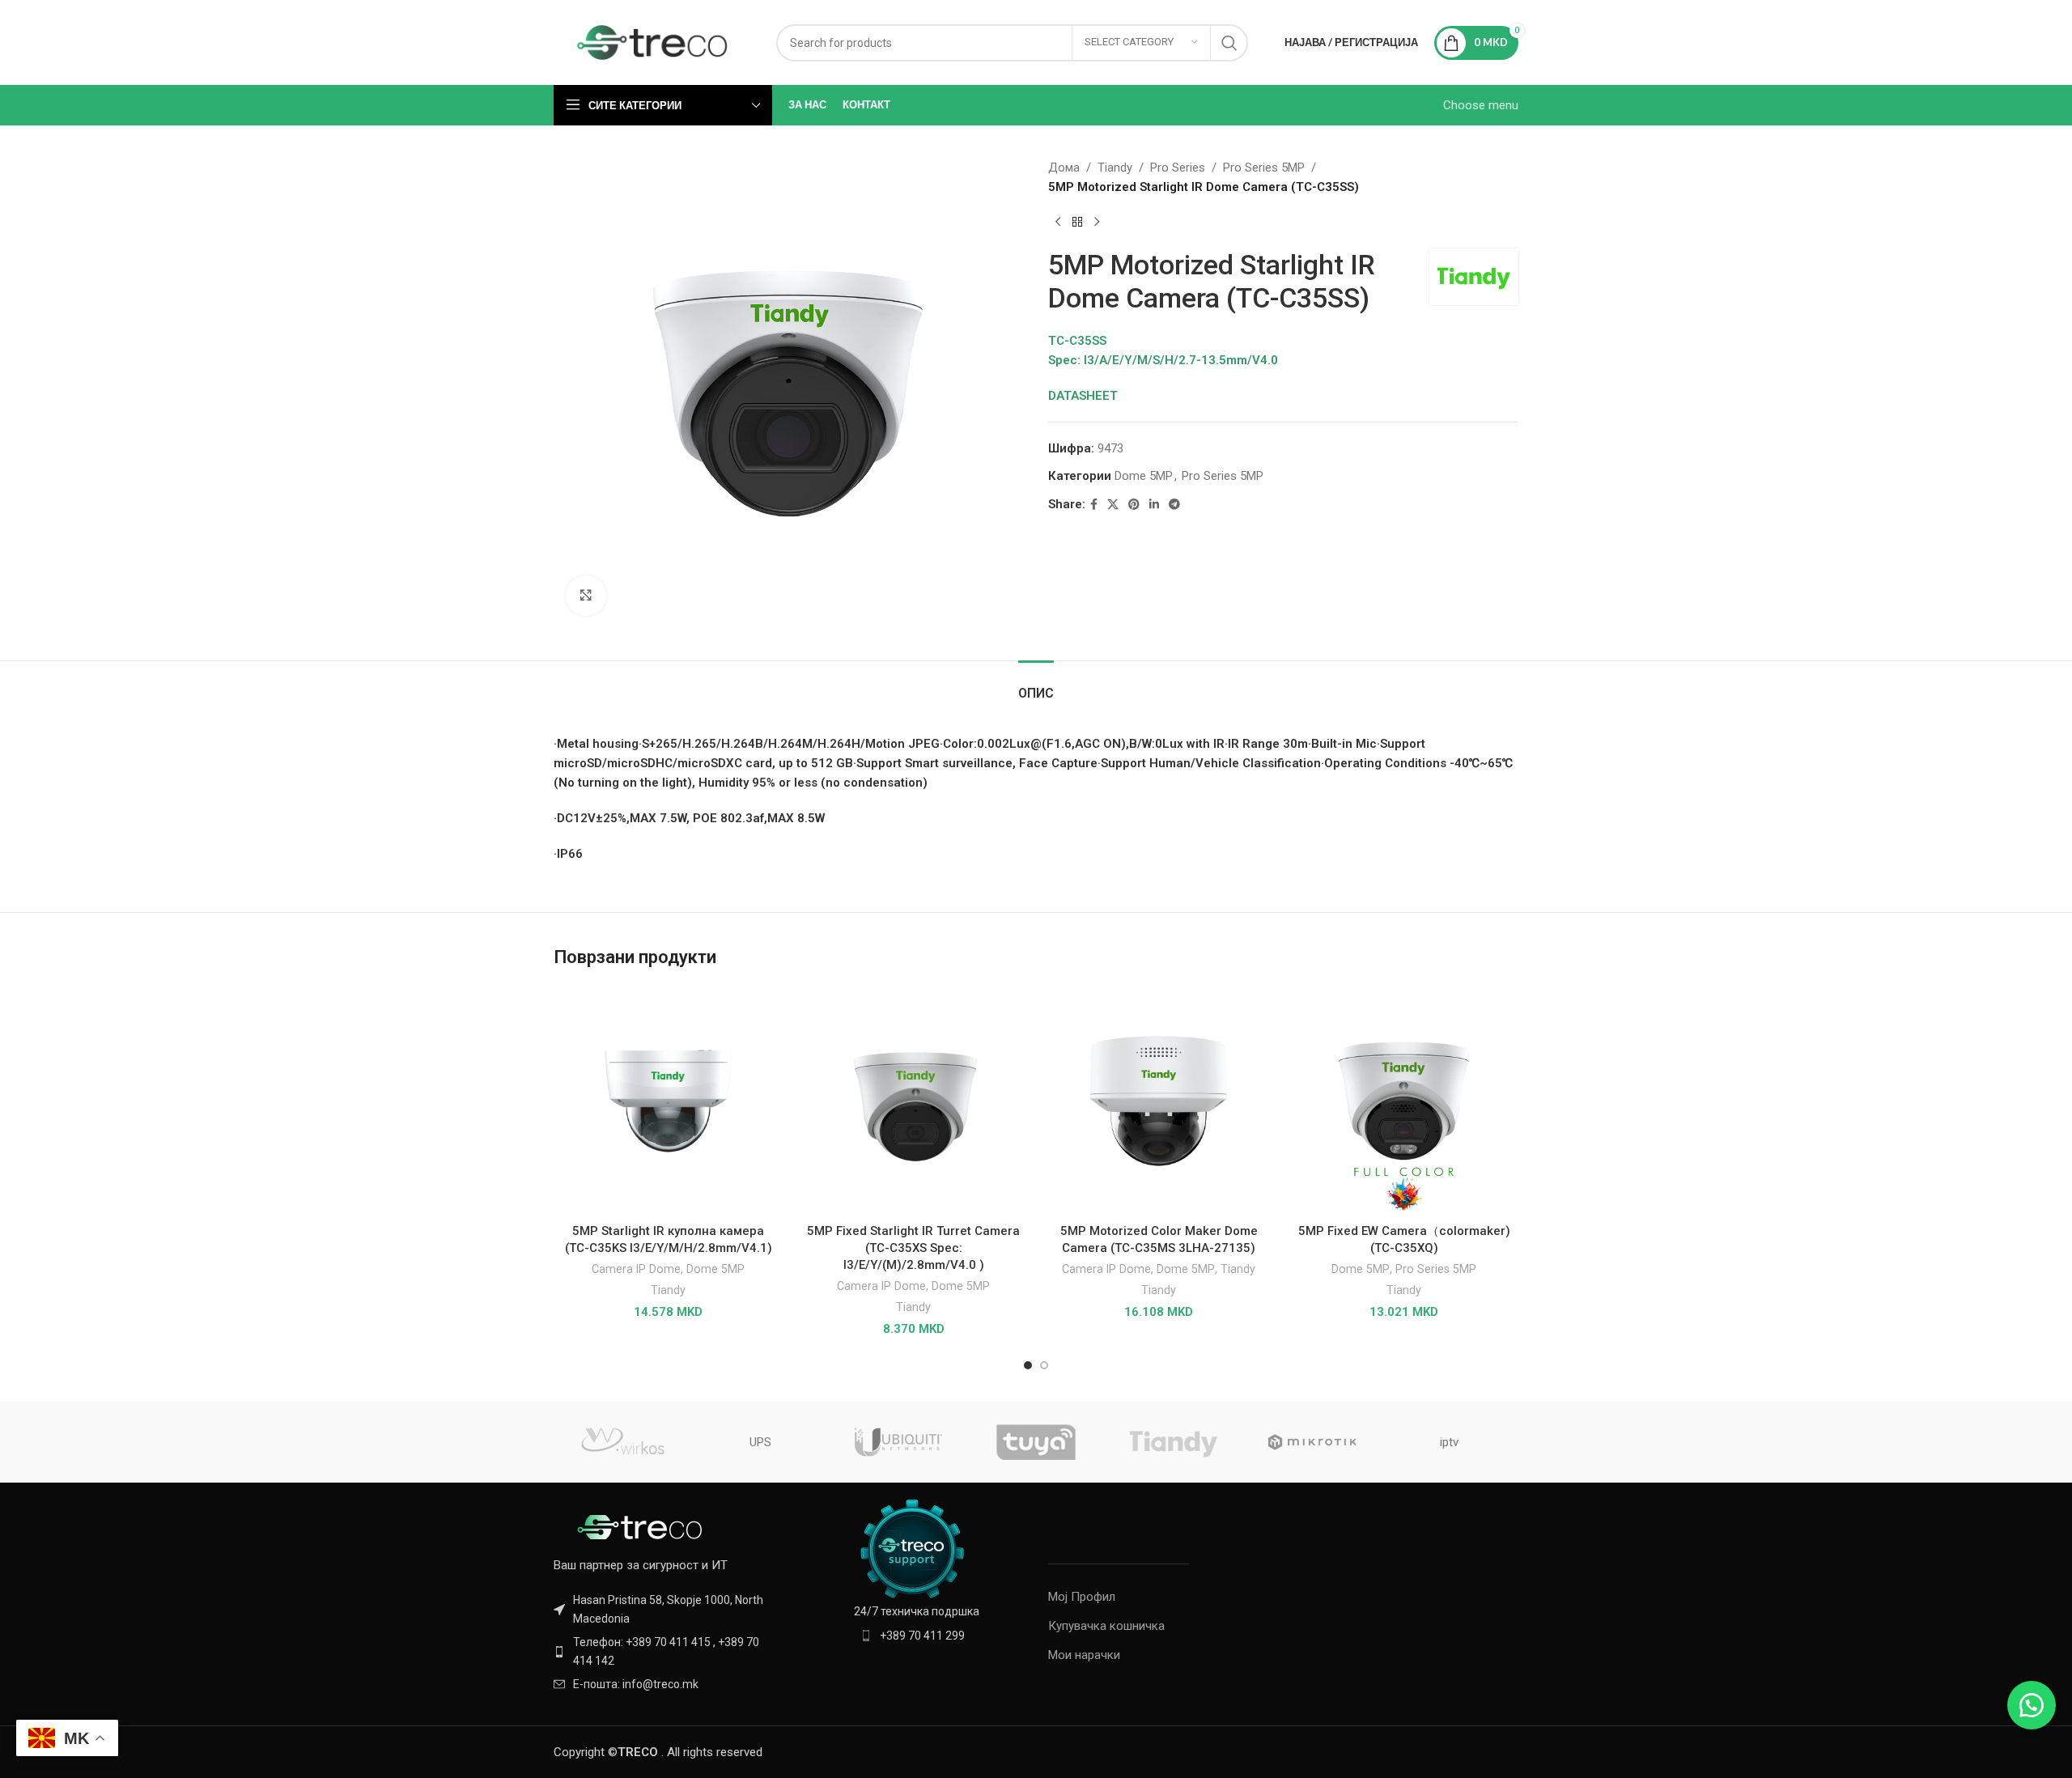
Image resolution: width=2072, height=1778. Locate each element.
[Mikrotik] (1311, 1442)
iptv (1449, 1442)
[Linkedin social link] (1154, 505)
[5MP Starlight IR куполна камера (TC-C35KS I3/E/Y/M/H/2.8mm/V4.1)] (668, 1101)
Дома (1064, 168)
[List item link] (665, 1651)
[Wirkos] (622, 1442)
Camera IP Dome (636, 1269)
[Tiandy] (1174, 1442)
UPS (760, 1442)
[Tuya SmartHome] (1036, 1442)
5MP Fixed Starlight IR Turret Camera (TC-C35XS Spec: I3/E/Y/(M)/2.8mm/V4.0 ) (913, 1248)
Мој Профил (1082, 1597)
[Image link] (643, 1526)
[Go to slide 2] (1044, 1365)
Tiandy (1115, 168)
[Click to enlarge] (586, 596)
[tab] (1036, 685)
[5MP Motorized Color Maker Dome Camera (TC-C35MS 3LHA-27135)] (1159, 1101)
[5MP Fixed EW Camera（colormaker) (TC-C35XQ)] (1404, 1101)
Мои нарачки (1084, 1655)
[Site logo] (653, 41)
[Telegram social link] (1174, 505)
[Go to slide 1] (1028, 1365)
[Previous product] (1058, 223)
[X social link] (1113, 505)
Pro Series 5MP (1264, 168)
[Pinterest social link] (1134, 505)
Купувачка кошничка (1106, 1626)
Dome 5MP (1144, 476)
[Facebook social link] (1094, 505)
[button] (2032, 1705)
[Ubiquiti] (898, 1442)
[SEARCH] (1229, 43)
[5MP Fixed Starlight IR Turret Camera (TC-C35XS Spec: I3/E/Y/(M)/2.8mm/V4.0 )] (913, 1101)
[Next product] (1097, 223)
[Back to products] (1077, 223)
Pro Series (1178, 168)
